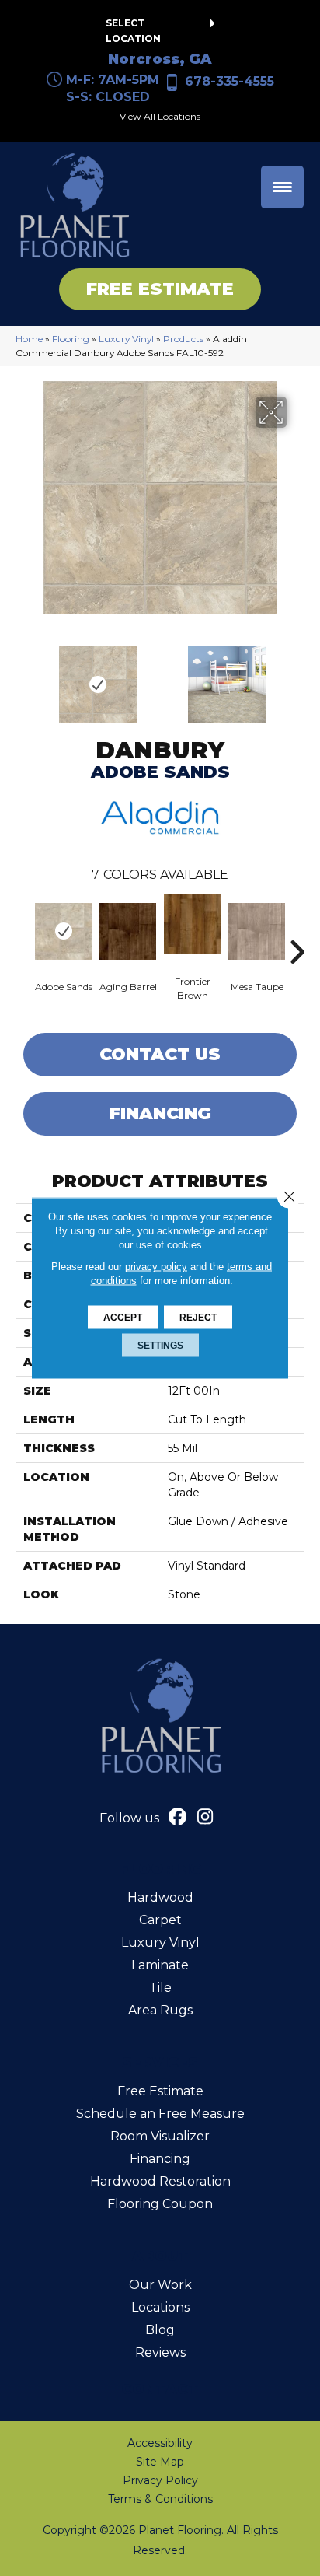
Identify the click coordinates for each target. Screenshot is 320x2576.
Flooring (71, 339)
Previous (23, 677)
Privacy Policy (160, 2480)
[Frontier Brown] (192, 924)
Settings (160, 1346)
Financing (160, 1113)
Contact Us (160, 1054)
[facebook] (178, 1818)
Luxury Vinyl (126, 339)
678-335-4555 (230, 81)
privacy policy (156, 1267)
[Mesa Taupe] (257, 931)
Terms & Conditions (160, 2499)
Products (183, 339)
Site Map (160, 2462)
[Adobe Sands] (63, 931)
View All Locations (160, 116)
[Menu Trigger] (282, 187)
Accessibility (160, 2443)
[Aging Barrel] (128, 931)
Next (297, 677)
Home (29, 339)
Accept (123, 1318)
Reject (198, 1318)
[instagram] (205, 1818)
